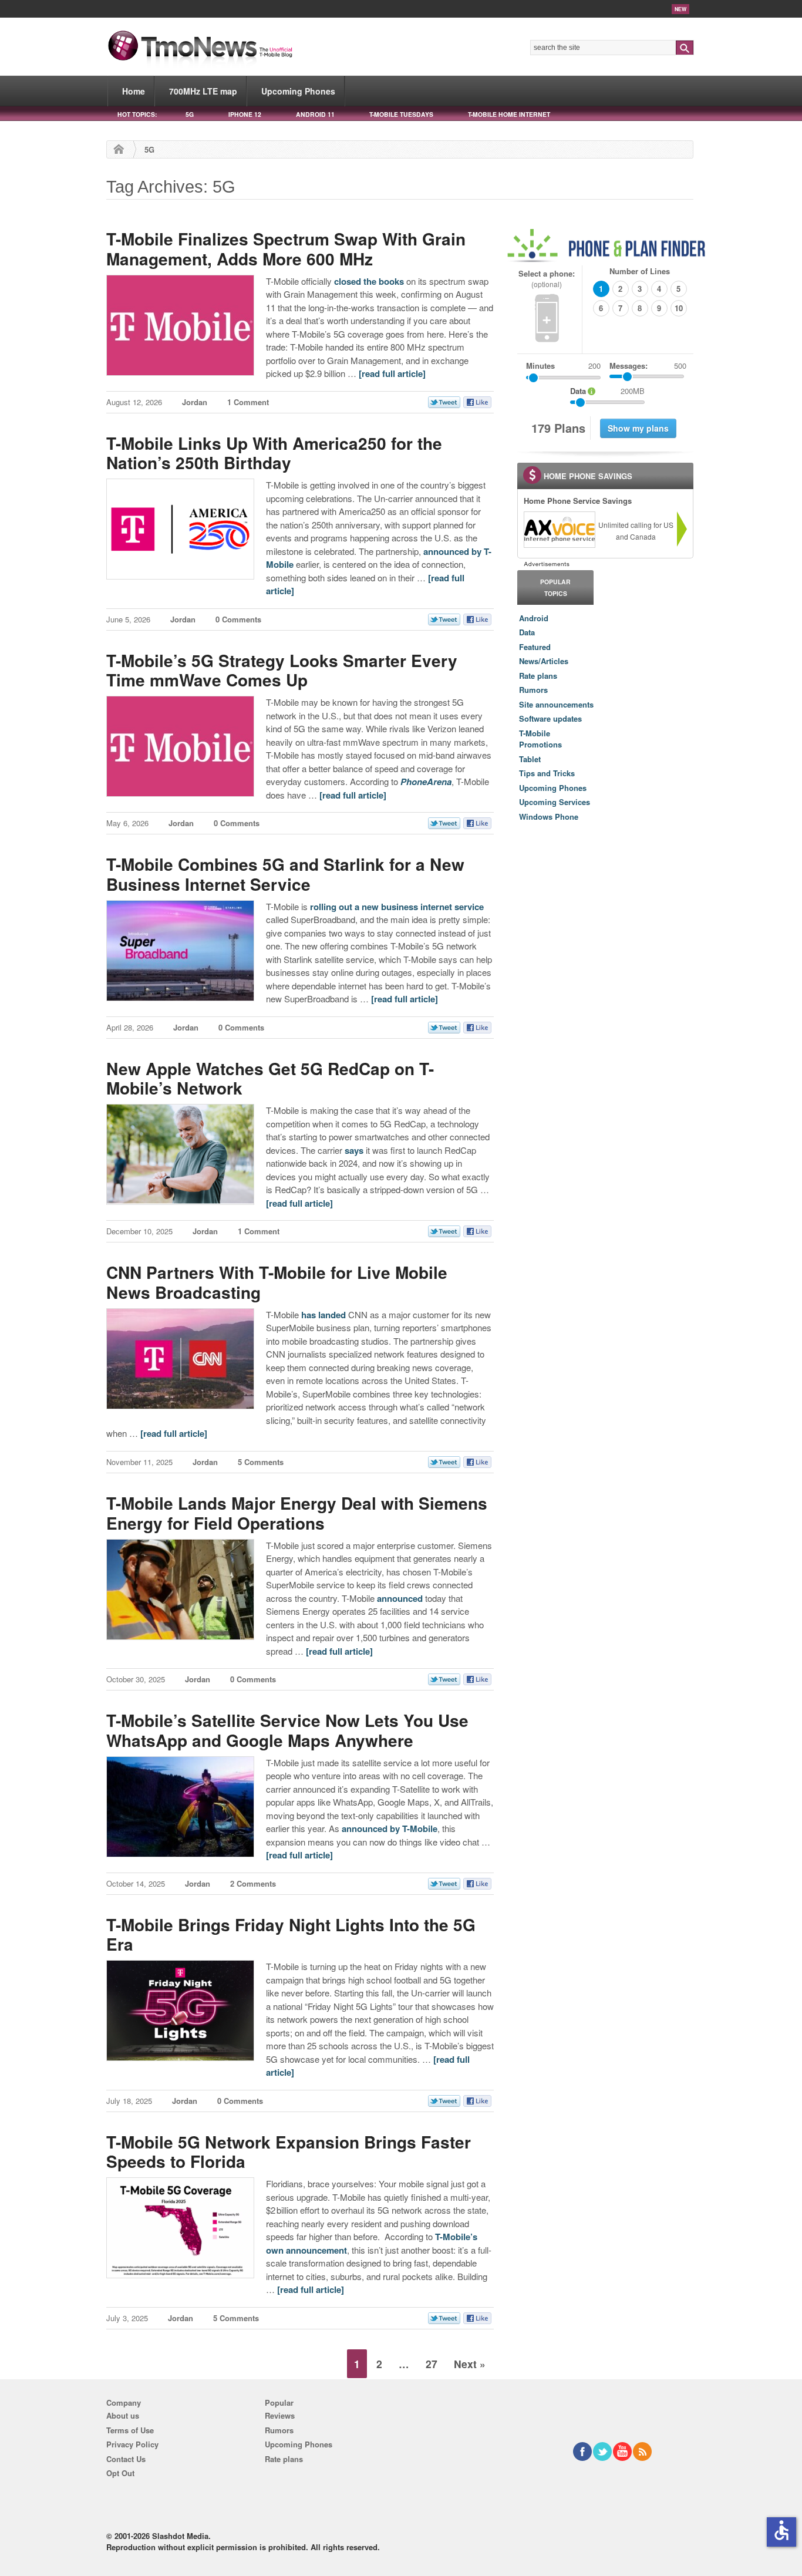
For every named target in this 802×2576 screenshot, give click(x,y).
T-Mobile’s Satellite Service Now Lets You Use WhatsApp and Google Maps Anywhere (287, 1730)
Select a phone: (547, 279)
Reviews (280, 2415)
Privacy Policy (132, 2444)
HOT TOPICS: (137, 114)
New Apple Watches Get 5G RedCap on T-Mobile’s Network (270, 1078)
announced (400, 1598)
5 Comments (261, 1462)
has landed (324, 1315)
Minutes (540, 366)
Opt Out (120, 2473)
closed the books (369, 281)
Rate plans (538, 676)
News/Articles (544, 661)
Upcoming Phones (298, 91)
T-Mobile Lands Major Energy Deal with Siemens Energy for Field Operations (297, 1513)
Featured (535, 647)
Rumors (533, 690)
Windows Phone (549, 816)
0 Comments (238, 619)
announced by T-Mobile (390, 1829)
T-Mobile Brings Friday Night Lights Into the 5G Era (291, 1934)
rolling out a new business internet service (397, 907)
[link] (559, 530)
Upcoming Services (555, 802)
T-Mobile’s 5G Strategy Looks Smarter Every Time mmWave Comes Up (282, 670)
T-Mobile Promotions (540, 739)
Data (527, 632)
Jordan (195, 402)
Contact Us (126, 2459)
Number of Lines (640, 271)
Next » (470, 2364)
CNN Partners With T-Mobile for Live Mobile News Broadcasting (277, 1282)
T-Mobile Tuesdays (401, 114)
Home (134, 91)
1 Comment (248, 402)
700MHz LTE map (203, 91)
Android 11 (315, 114)
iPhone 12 (245, 114)
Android (534, 618)
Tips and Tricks (547, 773)
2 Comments (253, 1883)
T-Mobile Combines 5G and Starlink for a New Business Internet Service (285, 874)
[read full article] (392, 373)
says (354, 1150)
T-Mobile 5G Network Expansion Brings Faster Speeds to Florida (289, 2152)
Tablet (530, 759)
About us (123, 2415)
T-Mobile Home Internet (509, 114)
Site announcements (556, 704)
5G (190, 114)
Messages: (648, 366)
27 (432, 2364)
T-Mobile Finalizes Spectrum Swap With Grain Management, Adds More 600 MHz (286, 249)
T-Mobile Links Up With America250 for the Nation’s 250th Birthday (274, 453)
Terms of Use (130, 2430)
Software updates (550, 718)
